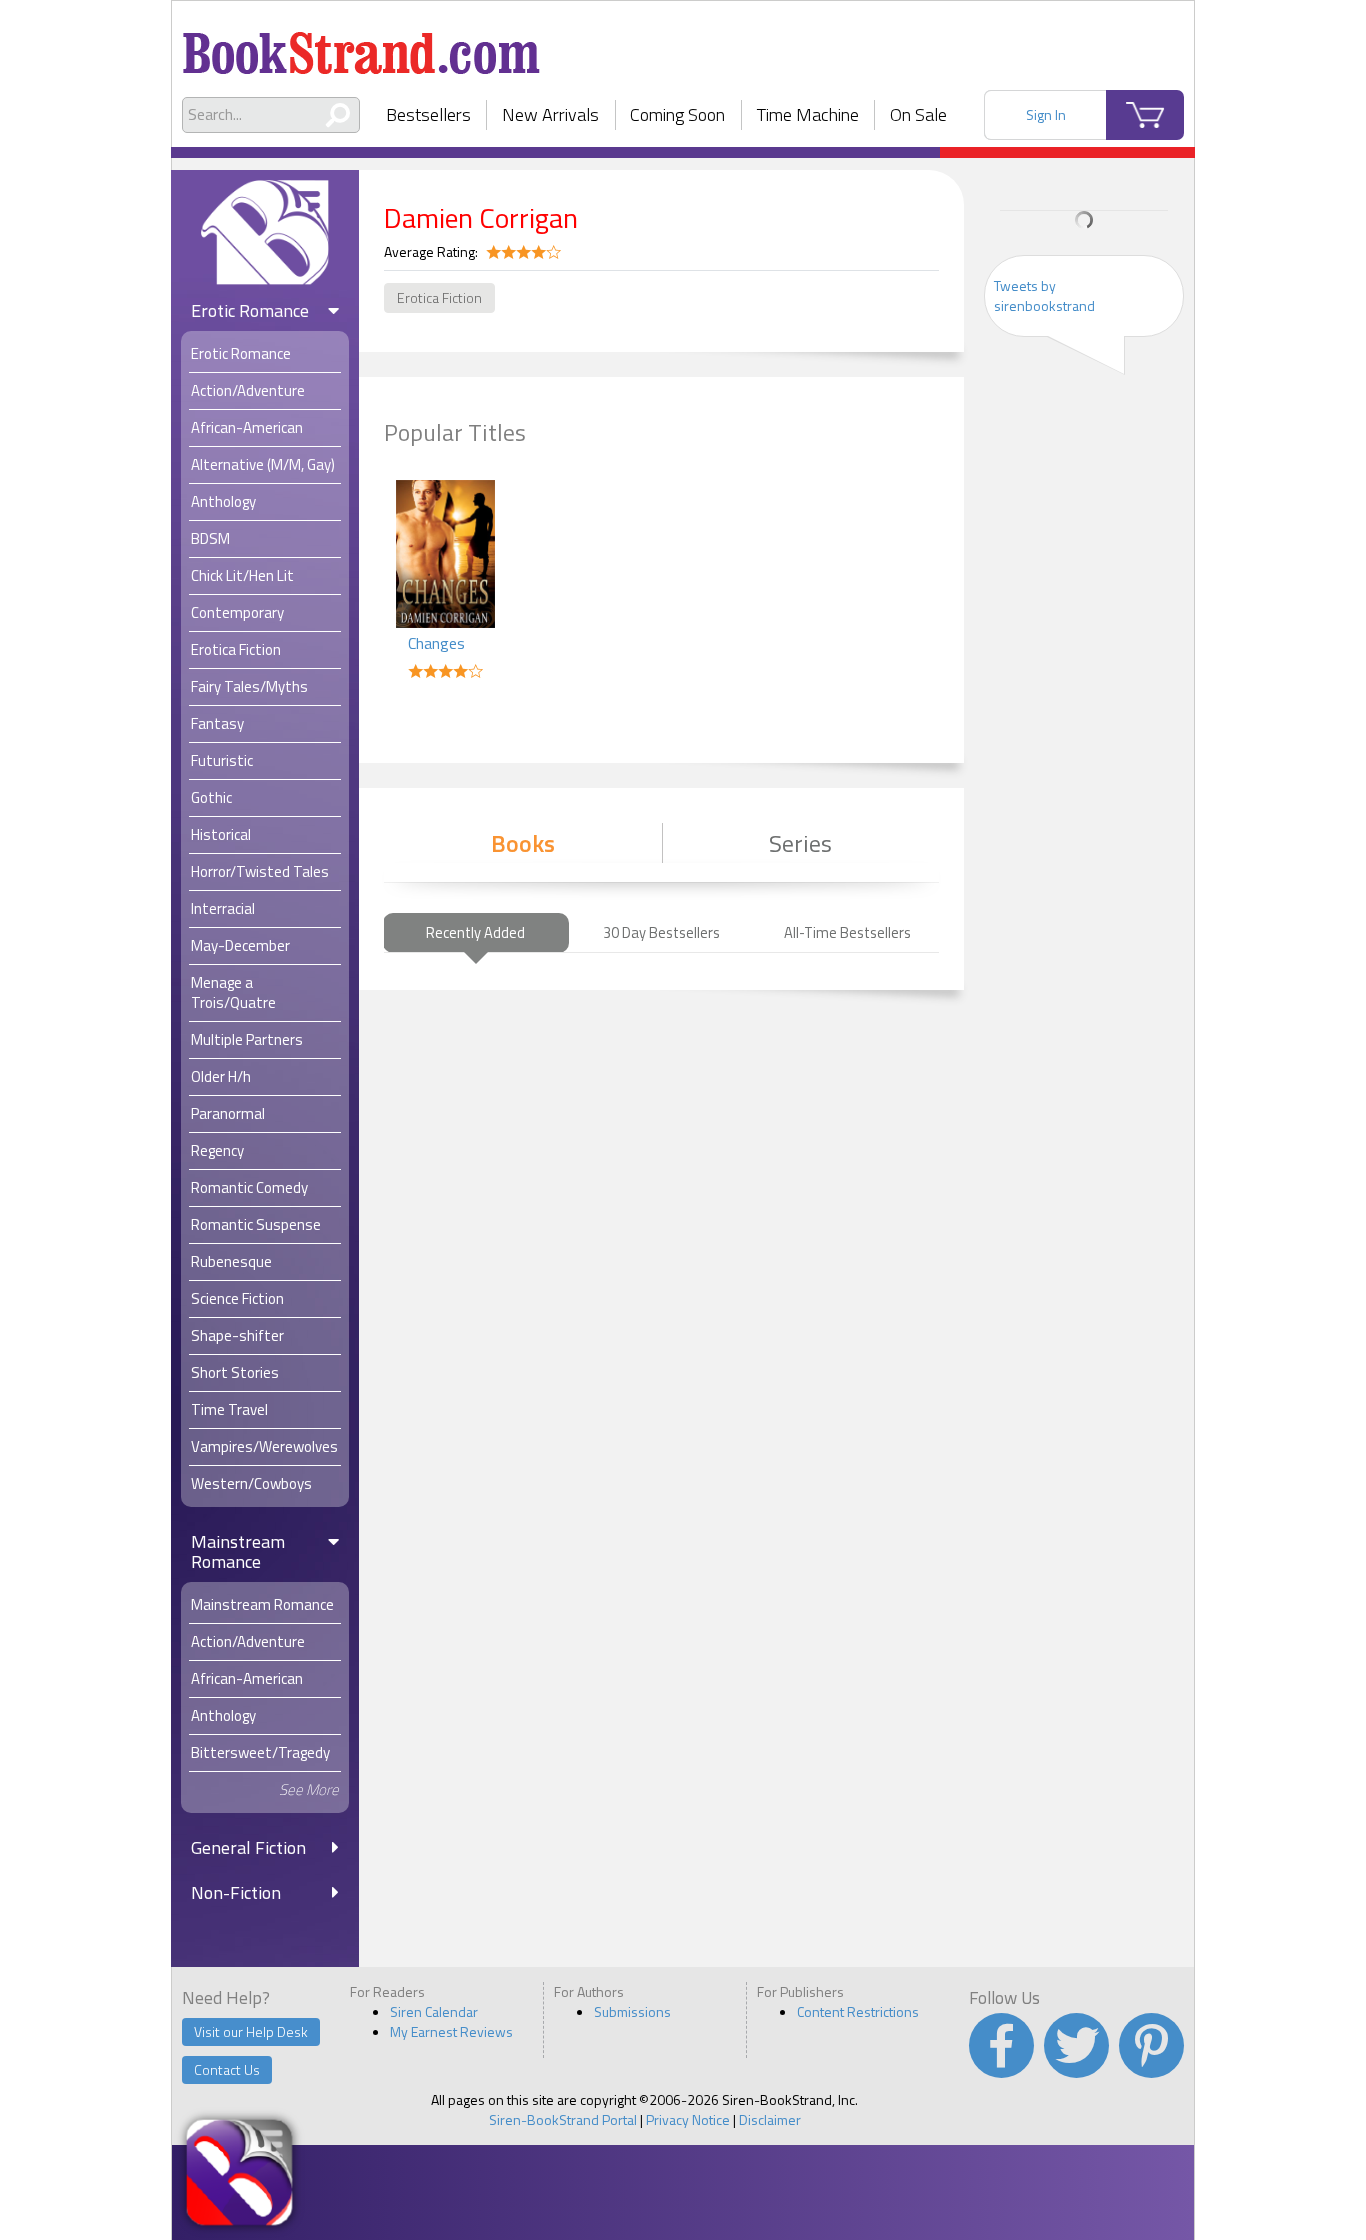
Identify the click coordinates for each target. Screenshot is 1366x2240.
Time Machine (808, 114)
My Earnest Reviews (451, 2031)
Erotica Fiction (439, 297)
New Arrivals (550, 114)
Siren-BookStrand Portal (563, 2119)
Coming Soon (677, 114)
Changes (436, 643)
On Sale (918, 114)
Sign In (1046, 114)
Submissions (632, 2011)
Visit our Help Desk (251, 2031)
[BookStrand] (361, 45)
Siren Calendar (434, 2011)
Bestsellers (428, 114)
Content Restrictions (858, 2011)
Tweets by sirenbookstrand (1044, 295)
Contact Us (227, 2069)
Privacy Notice (688, 2119)
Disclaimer (770, 2119)
